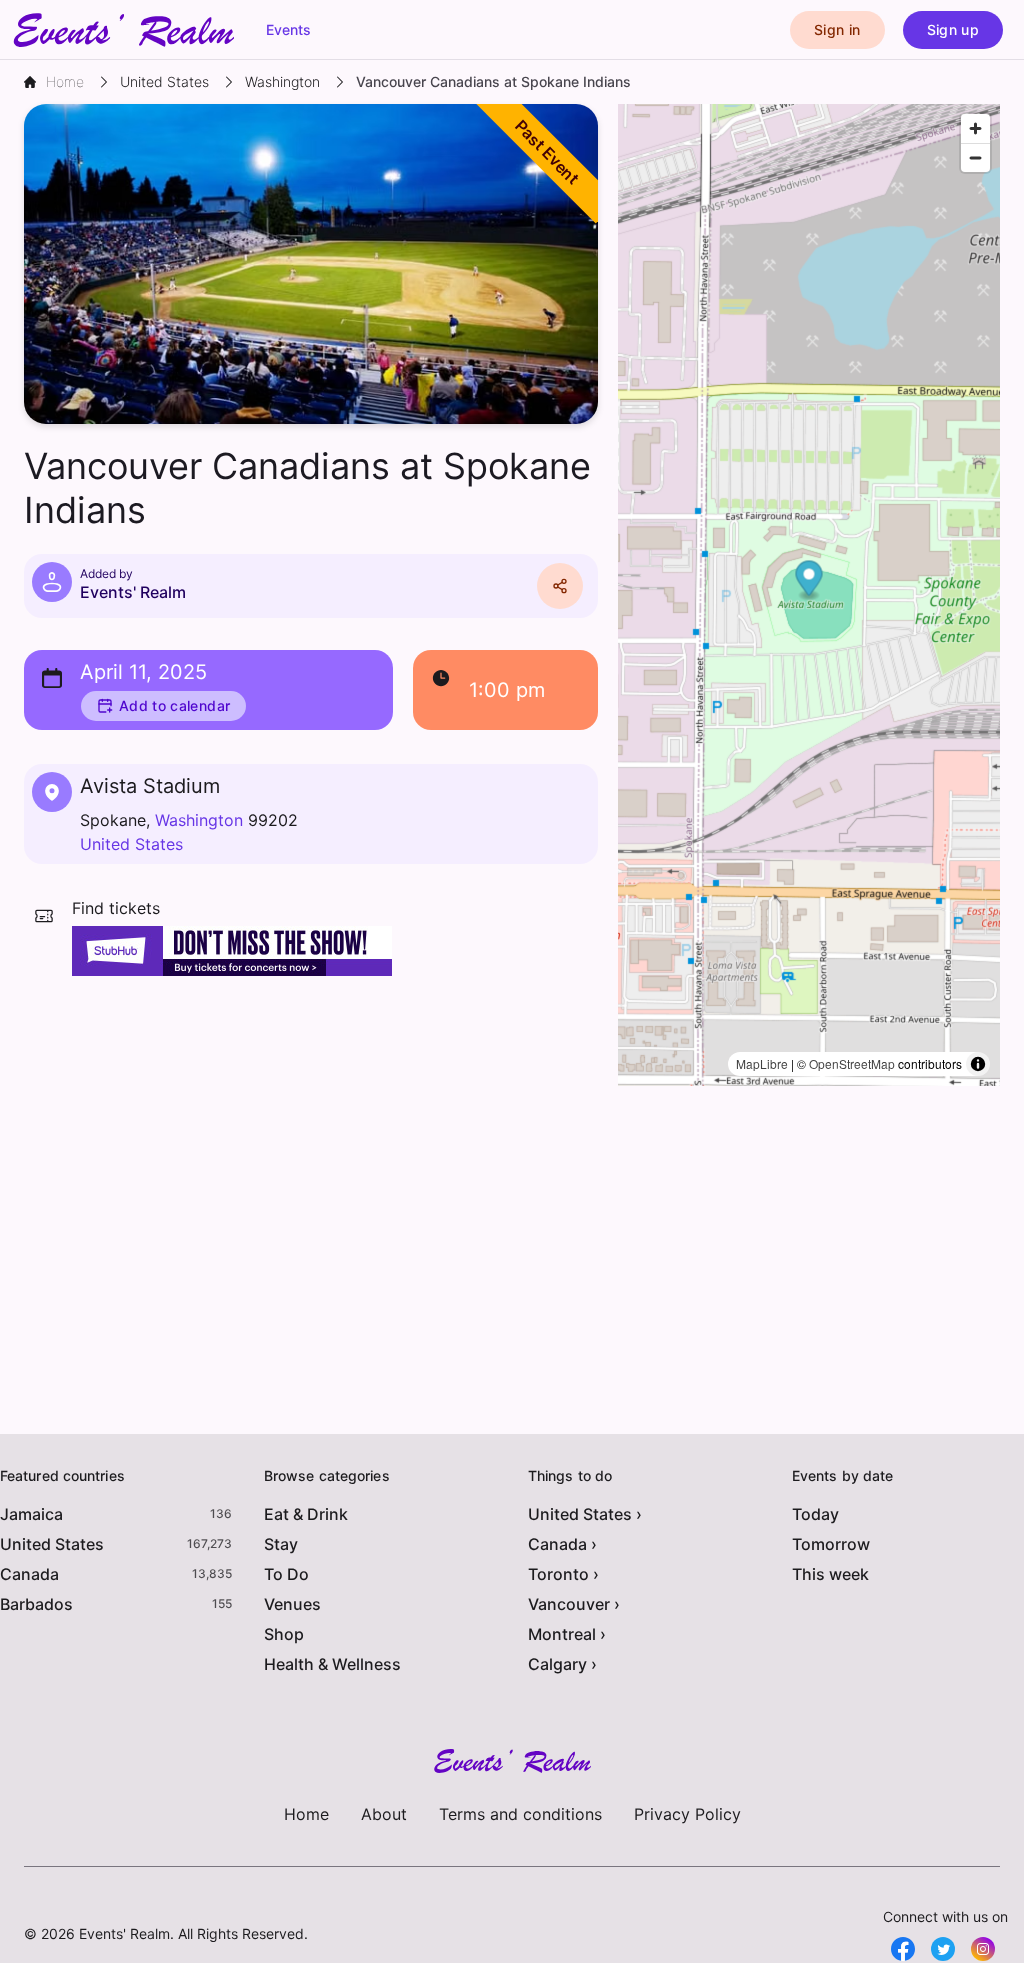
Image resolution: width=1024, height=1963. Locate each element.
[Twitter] (943, 1949)
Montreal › (567, 1634)
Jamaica (31, 1514)
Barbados (36, 1604)
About (384, 1814)
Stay (281, 1544)
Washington (199, 820)
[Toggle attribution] (978, 1064)
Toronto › (563, 1574)
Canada (29, 1574)
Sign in (837, 29)
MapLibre (762, 1063)
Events (288, 29)
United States (131, 844)
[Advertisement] (311, 1136)
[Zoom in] (975, 128)
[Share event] (560, 586)
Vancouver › (574, 1604)
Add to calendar (174, 705)
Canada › (562, 1544)
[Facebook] (903, 1949)
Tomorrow (831, 1544)
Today (815, 1514)
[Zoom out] (975, 157)
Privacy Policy (687, 1814)
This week (830, 1574)
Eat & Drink (306, 1514)
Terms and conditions (520, 1814)
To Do (286, 1574)
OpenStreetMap (852, 1063)
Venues (292, 1604)
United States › (585, 1514)
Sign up (953, 29)
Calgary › (562, 1664)
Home (306, 1814)
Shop (284, 1634)
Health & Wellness (332, 1664)
